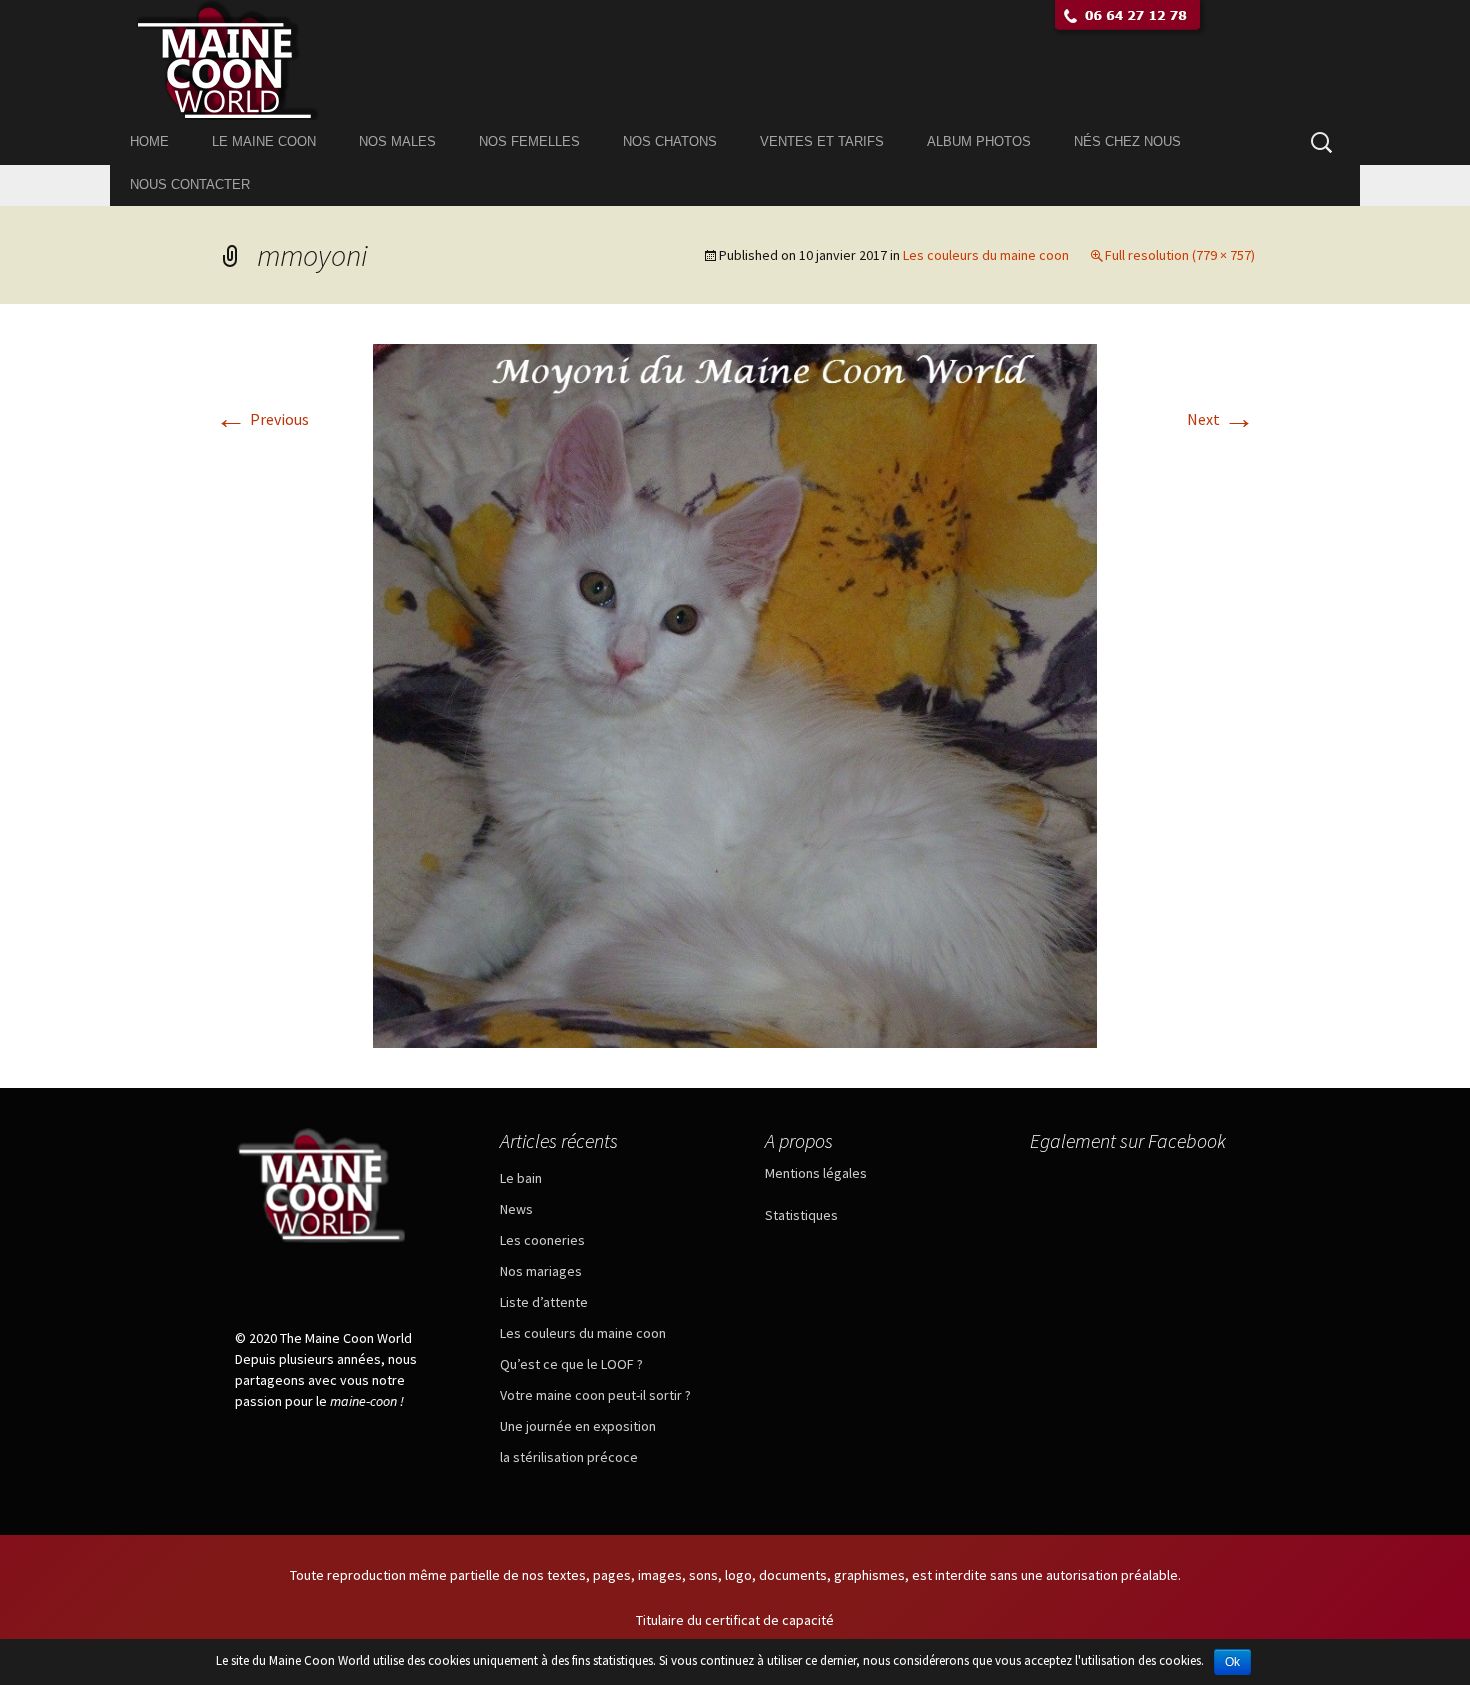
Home (149, 141)
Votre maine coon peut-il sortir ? (595, 1395)
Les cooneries (542, 1240)
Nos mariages (541, 1271)
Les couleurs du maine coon (986, 255)
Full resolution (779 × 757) (1180, 255)
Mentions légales (816, 1173)
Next (1221, 419)
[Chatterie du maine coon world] (735, 60)
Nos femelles (529, 141)
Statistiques (801, 1215)
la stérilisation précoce (569, 1457)
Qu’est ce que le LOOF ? (571, 1364)
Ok (1232, 1662)
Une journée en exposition (578, 1426)
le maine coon (264, 141)
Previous (262, 419)
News (516, 1209)
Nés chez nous (1127, 141)
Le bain (521, 1178)
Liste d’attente (544, 1302)
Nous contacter (190, 184)
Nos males (397, 141)
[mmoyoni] (735, 694)
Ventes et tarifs (822, 141)
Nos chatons (670, 141)
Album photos (979, 141)
